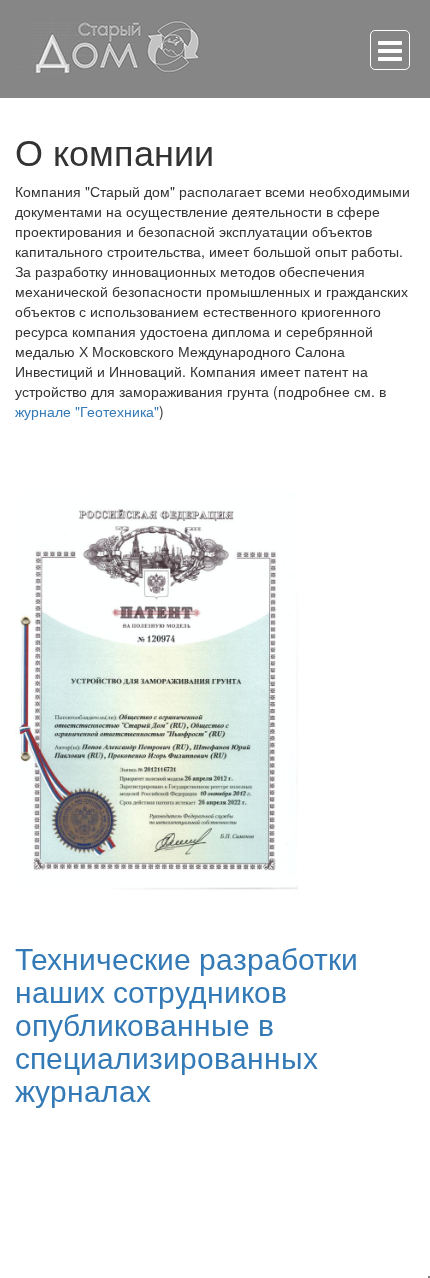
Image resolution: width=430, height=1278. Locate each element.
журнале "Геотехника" (87, 411)
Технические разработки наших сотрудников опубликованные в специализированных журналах (186, 1023)
